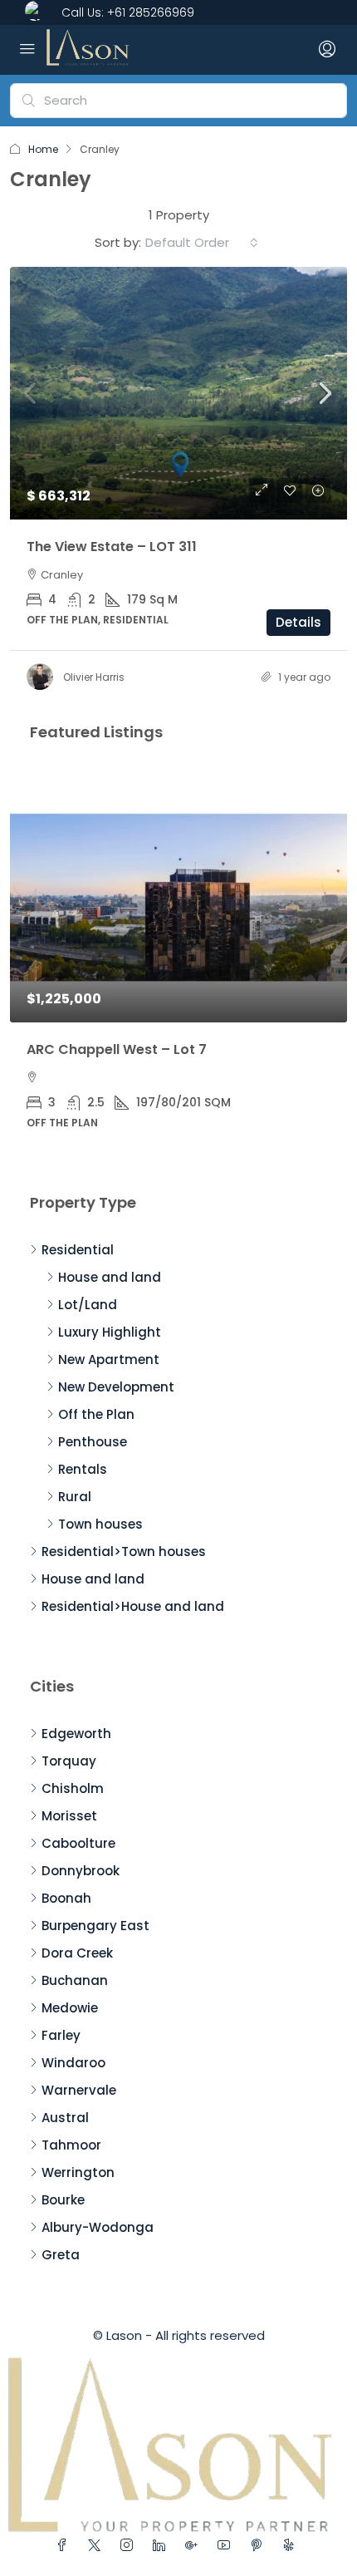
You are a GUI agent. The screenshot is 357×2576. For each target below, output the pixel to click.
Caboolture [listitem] (78, 1843)
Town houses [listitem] (100, 1524)
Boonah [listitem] (66, 1898)
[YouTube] (227, 2546)
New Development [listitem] (116, 1387)
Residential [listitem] (78, 1250)
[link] (178, 394)
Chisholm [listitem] (73, 1788)
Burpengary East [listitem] (95, 1926)
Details (298, 622)
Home (43, 149)
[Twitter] (98, 2546)
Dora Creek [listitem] (77, 1953)
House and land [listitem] (110, 1277)
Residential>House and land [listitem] (133, 1606)
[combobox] (202, 243)
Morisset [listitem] (69, 1816)
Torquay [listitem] (69, 1761)
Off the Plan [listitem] (96, 1414)
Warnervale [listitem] (79, 2090)
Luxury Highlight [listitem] (110, 1332)
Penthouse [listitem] (93, 1442)
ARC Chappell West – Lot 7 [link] (117, 1049)
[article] (178, 961)
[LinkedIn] (162, 2546)
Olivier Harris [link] (94, 677)
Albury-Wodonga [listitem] (98, 2227)
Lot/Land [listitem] (88, 1305)
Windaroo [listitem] (73, 2063)
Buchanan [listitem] (75, 1980)
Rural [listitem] (75, 1497)
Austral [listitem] (65, 2118)
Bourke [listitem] (63, 2200)
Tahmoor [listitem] (71, 2145)
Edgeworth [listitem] (76, 1734)
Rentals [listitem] (83, 1469)
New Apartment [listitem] (109, 1359)
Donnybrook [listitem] (81, 1871)
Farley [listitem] (61, 2035)
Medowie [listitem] (70, 2008)
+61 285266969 (151, 12)
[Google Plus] (195, 2546)
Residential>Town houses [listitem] (124, 1552)
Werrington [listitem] (78, 2172)
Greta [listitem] (61, 2255)
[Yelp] (292, 2546)
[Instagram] (130, 2546)
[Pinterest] (259, 2546)
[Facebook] (65, 2546)
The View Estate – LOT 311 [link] (112, 547)
